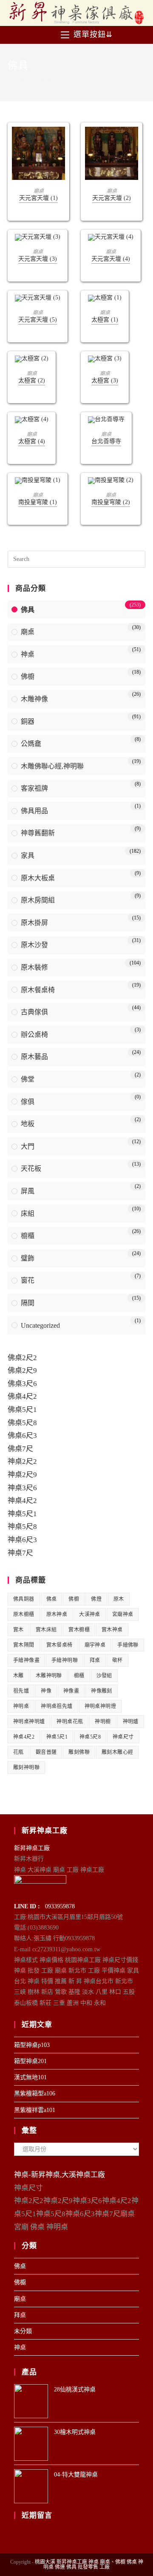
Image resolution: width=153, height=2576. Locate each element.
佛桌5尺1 (22, 1410)
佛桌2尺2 (22, 1358)
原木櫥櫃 (24, 1614)
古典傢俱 (34, 1012)
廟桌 (39, 191)
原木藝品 (34, 1057)
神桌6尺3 (22, 1540)
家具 (28, 855)
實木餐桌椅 (59, 1645)
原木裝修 (34, 967)
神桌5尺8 (22, 1527)
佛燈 (96, 1599)
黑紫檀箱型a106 (35, 2094)
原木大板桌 (38, 878)
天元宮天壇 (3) (38, 259)
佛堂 (28, 1079)
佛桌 (52, 1599)
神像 (46, 1691)
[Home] (10, 80)
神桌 (28, 654)
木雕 (18, 1676)
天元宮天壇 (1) (38, 198)
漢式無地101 (30, 2077)
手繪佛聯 (128, 1645)
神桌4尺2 (22, 1501)
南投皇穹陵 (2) (111, 502)
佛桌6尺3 (22, 1436)
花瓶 (18, 1752)
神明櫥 (103, 1722)
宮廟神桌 (123, 1614)
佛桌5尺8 (22, 1423)
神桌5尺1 (22, 1514)
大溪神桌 (90, 1614)
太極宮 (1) (105, 320)
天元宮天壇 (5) (38, 320)
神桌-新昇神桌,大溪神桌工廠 (59, 2175)
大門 (28, 1146)
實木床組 (46, 1630)
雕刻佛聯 (79, 1752)
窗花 (28, 1280)
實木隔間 (24, 1645)
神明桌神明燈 (100, 1706)
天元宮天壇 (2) (112, 198)
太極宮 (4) (32, 441)
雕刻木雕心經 (117, 1752)
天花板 (31, 1168)
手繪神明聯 (65, 1660)
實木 (18, 1630)
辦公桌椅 (34, 1035)
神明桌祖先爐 (57, 1706)
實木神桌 (112, 1630)
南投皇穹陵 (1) (38, 502)
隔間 (28, 1303)
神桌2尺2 (22, 1462)
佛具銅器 (24, 1599)
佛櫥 (28, 676)
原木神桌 (57, 1614)
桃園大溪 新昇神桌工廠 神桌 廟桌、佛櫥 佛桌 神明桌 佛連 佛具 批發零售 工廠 (89, 2565)
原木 (119, 1599)
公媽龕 (31, 744)
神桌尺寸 (123, 1737)
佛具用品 (34, 811)
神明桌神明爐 (29, 1722)
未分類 (23, 2331)
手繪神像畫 (26, 1660)
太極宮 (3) (105, 380)
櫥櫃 (28, 1236)
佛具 (28, 610)
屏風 (28, 1191)
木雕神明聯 (49, 1676)
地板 (28, 1124)
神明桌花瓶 (70, 1722)
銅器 (28, 722)
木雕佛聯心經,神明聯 (52, 766)
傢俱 (28, 1102)
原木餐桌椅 (38, 990)
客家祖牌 (34, 788)
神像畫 (71, 1691)
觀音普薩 (46, 1752)
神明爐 (131, 1722)
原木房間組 (38, 900)
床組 (28, 1214)
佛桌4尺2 (22, 1396)
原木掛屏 (34, 923)
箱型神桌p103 (32, 2045)
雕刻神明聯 (26, 1768)
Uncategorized (40, 1325)
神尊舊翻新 (38, 833)
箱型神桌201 (30, 2061)
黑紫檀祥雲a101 (35, 2110)
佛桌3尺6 (22, 1384)
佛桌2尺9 (22, 1371)
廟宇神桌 (95, 1645)
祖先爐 (21, 1691)
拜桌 (95, 1660)
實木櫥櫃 (79, 1630)
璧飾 (28, 1258)
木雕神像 (34, 699)
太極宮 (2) (32, 380)
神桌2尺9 (22, 1475)
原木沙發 (34, 945)
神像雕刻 (102, 1691)
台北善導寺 (106, 441)
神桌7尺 (20, 1553)
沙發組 (104, 1676)
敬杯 (118, 1660)
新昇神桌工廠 (32, 1848)
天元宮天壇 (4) (111, 259)
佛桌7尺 (20, 1449)
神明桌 (21, 1706)
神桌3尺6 (22, 1488)
